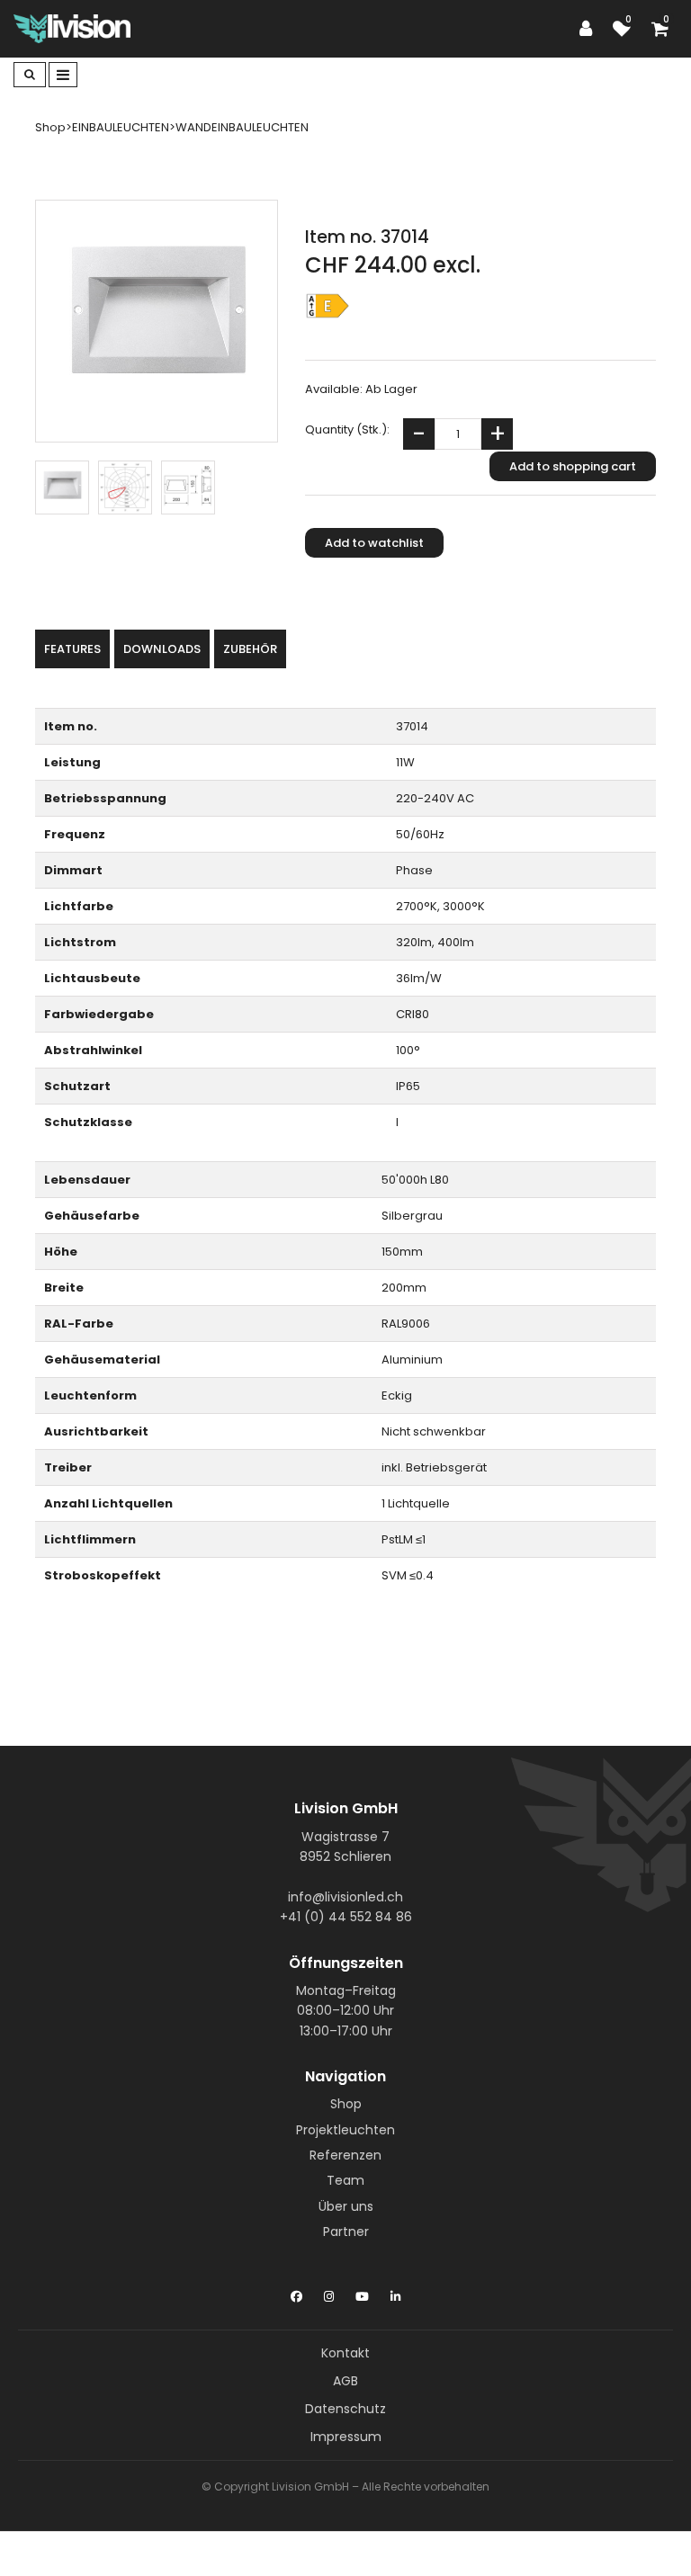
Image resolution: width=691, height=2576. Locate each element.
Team (345, 2180)
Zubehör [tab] (250, 649)
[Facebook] (296, 2293)
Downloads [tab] (162, 649)
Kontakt (345, 2353)
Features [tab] (72, 649)
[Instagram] (329, 2293)
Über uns (346, 2206)
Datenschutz (345, 2409)
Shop (346, 2104)
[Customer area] (590, 29)
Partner (346, 2232)
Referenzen (345, 2155)
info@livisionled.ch (345, 1897)
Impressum (346, 2437)
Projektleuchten (345, 2130)
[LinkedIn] (395, 2293)
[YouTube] (362, 2293)
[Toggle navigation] (63, 75)
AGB (345, 2381)
